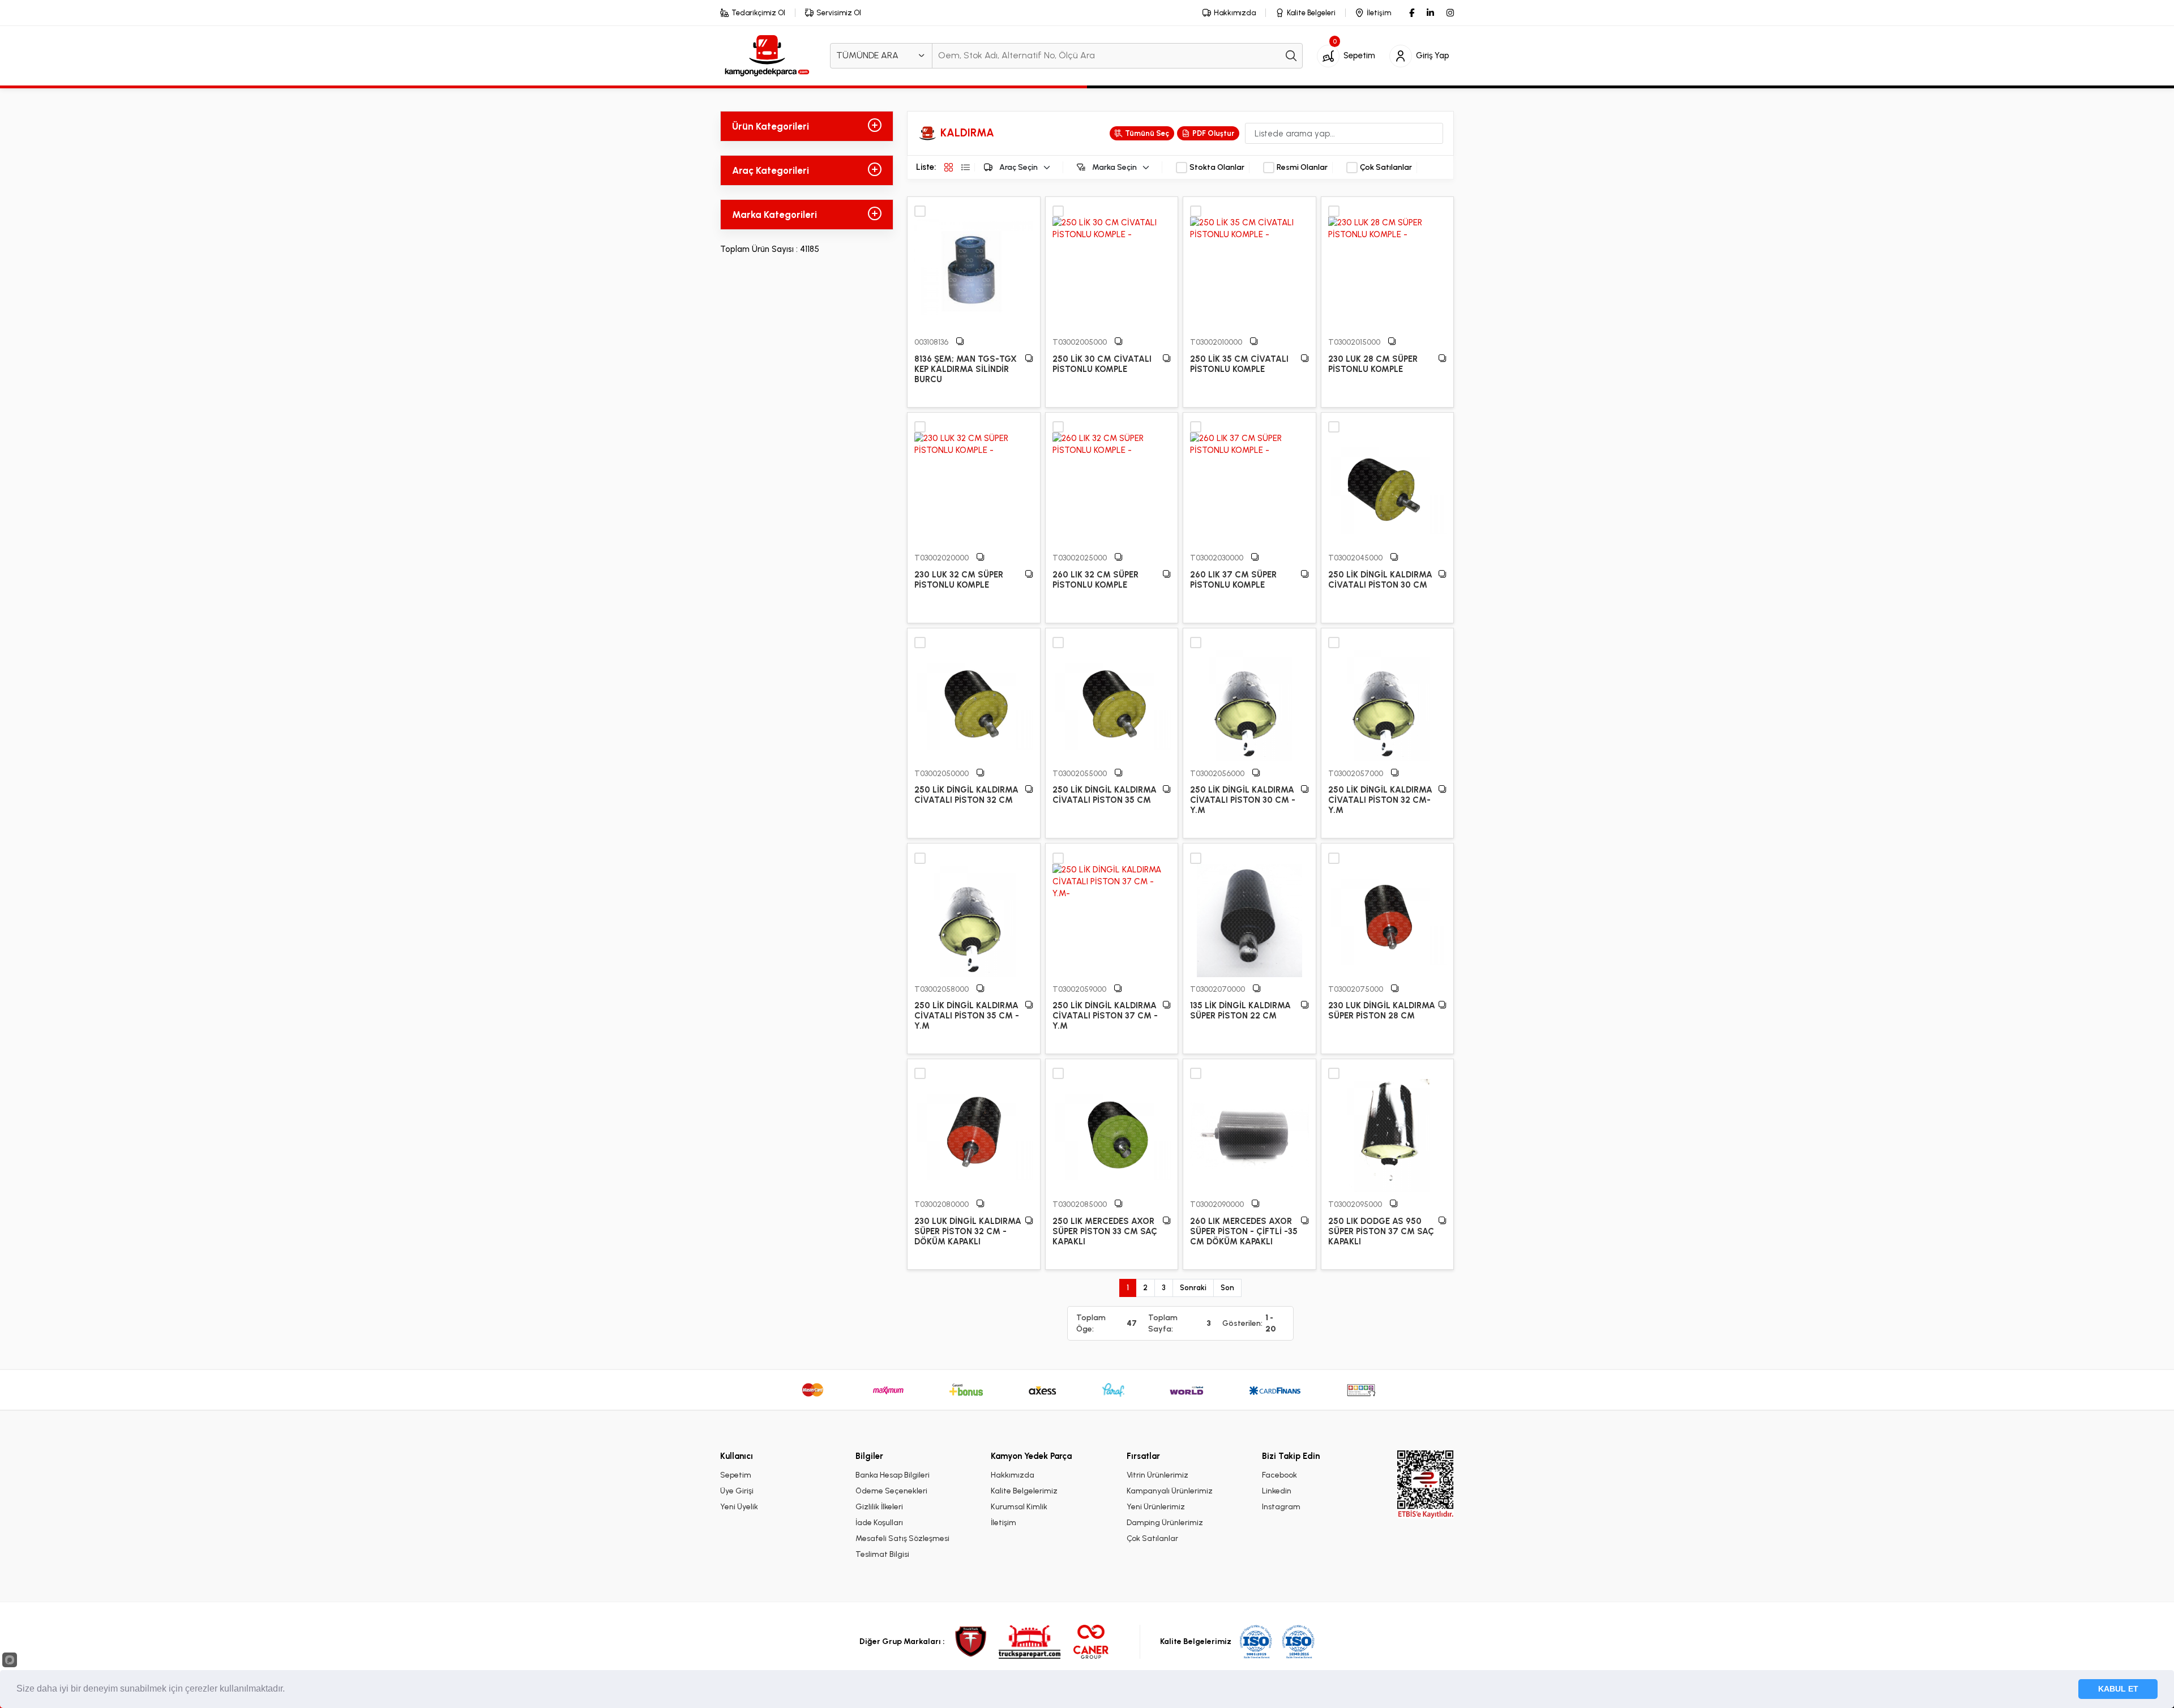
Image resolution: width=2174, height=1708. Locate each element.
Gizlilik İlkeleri (879, 1507)
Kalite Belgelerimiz (1024, 1491)
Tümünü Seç (1147, 133)
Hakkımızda (1013, 1475)
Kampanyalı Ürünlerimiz (1170, 1491)
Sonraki (1193, 1288)
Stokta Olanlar (1217, 168)
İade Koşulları (879, 1523)
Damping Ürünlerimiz (1165, 1523)
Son (1227, 1288)
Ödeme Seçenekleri (891, 1491)
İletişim (1003, 1523)
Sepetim (736, 1475)
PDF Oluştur (1213, 133)
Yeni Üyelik (739, 1507)
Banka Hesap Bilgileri (893, 1475)
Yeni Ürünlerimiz (1156, 1507)
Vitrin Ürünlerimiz (1157, 1475)
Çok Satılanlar (1386, 168)
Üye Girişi (737, 1491)
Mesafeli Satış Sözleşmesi (902, 1538)
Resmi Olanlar (1302, 168)
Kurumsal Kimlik (1019, 1507)
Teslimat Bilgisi (882, 1554)
